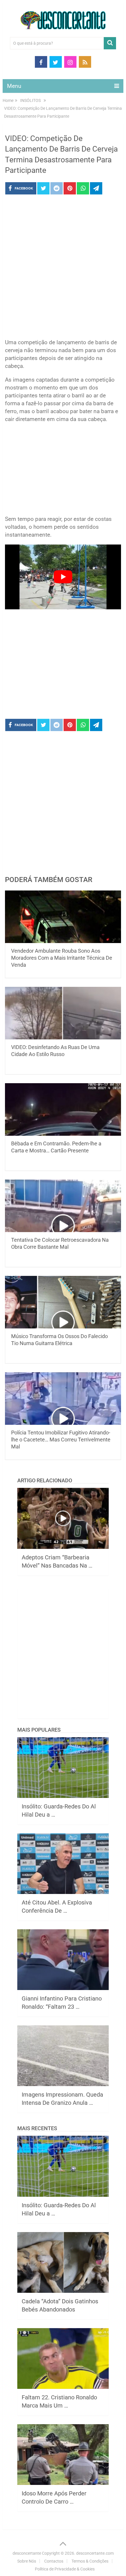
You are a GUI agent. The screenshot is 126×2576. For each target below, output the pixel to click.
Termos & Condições (90, 2561)
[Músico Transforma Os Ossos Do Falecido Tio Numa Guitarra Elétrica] (63, 1302)
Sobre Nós (27, 2561)
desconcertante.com (95, 2553)
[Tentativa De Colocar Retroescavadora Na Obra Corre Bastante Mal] (63, 1206)
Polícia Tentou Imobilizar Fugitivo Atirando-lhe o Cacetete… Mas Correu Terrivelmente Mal (61, 1440)
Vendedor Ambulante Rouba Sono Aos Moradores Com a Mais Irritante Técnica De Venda (62, 958)
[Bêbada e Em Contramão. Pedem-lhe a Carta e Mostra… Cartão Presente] (63, 1109)
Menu (14, 86)
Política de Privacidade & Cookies (65, 2569)
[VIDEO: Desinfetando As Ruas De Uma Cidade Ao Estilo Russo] (63, 1013)
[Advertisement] (63, 268)
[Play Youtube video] (63, 577)
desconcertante (27, 2553)
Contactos (54, 2561)
